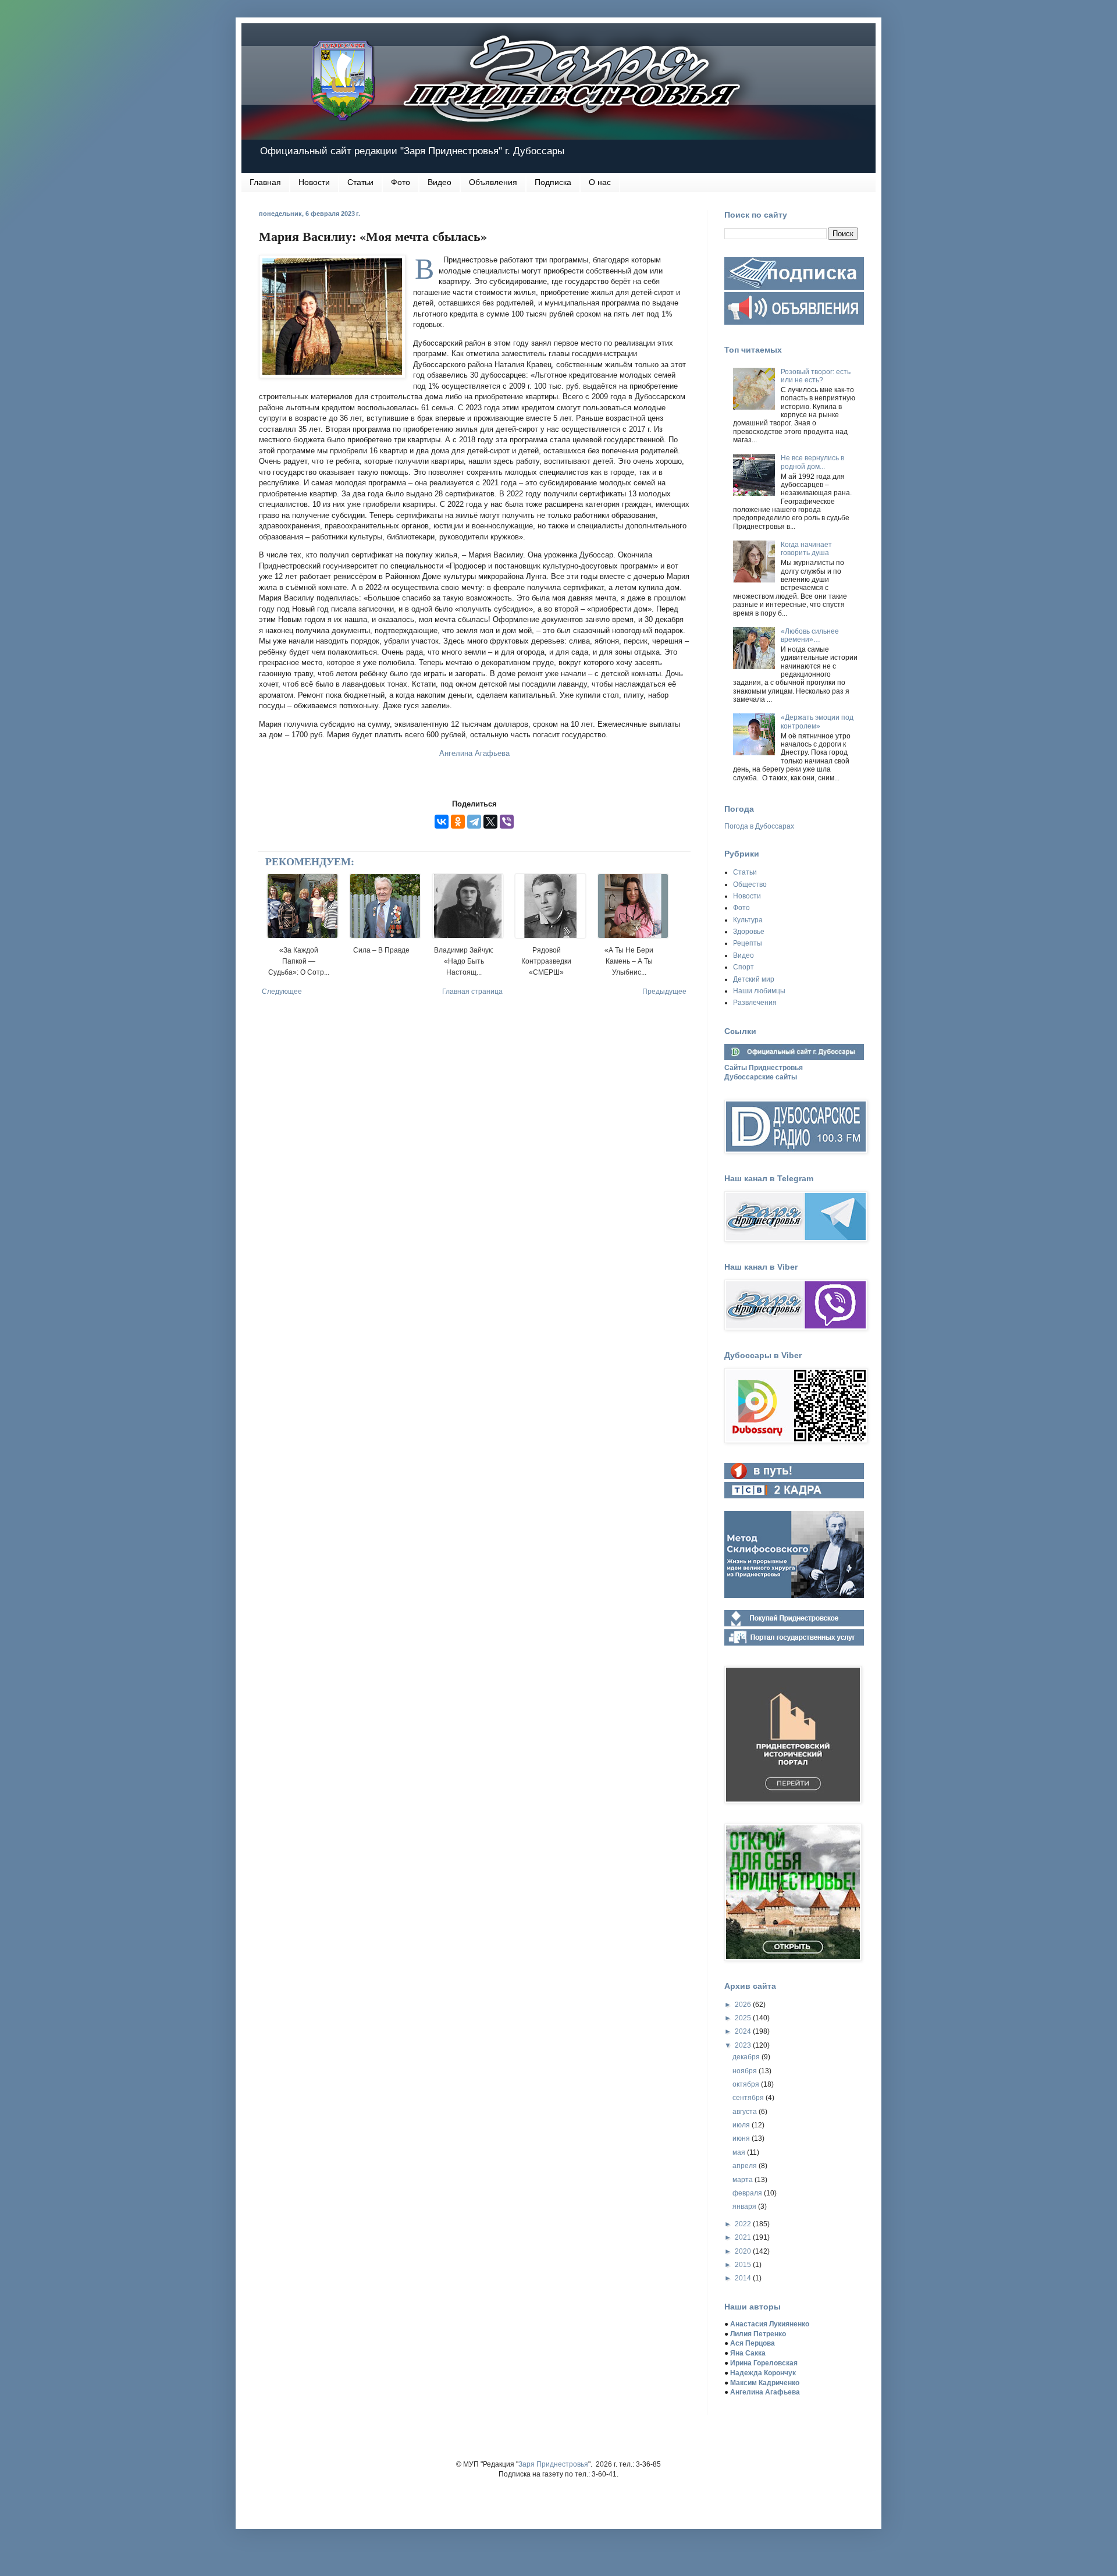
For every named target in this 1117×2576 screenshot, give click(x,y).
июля (742, 2125)
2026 (744, 2005)
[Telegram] (474, 822)
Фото (401, 182)
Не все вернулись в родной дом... (812, 462)
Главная (265, 182)
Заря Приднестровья (553, 2464)
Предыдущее (664, 992)
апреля (746, 2166)
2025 (744, 2018)
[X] (490, 822)
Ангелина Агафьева (474, 753)
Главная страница (472, 992)
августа (746, 2112)
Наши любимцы (759, 991)
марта (744, 2180)
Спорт (744, 967)
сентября (749, 2098)
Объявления (493, 182)
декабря (747, 2057)
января (745, 2207)
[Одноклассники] (458, 822)
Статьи (360, 182)
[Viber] (507, 822)
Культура (748, 920)
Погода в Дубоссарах (759, 826)
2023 (744, 2045)
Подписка (553, 182)
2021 (744, 2237)
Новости (314, 182)
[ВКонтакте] (442, 822)
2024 (744, 2031)
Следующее (282, 992)
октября (747, 2084)
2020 (744, 2251)
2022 (744, 2224)
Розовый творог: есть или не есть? (816, 376)
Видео (440, 182)
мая (740, 2152)
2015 (744, 2265)
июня (742, 2138)
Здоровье (749, 932)
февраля (748, 2193)
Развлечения (755, 1003)
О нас (600, 182)
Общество (750, 884)
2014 (744, 2278)
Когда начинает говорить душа (806, 549)
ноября (746, 2071)
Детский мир (754, 979)
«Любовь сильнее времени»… (810, 635)
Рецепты (748, 943)
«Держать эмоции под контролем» (817, 722)
